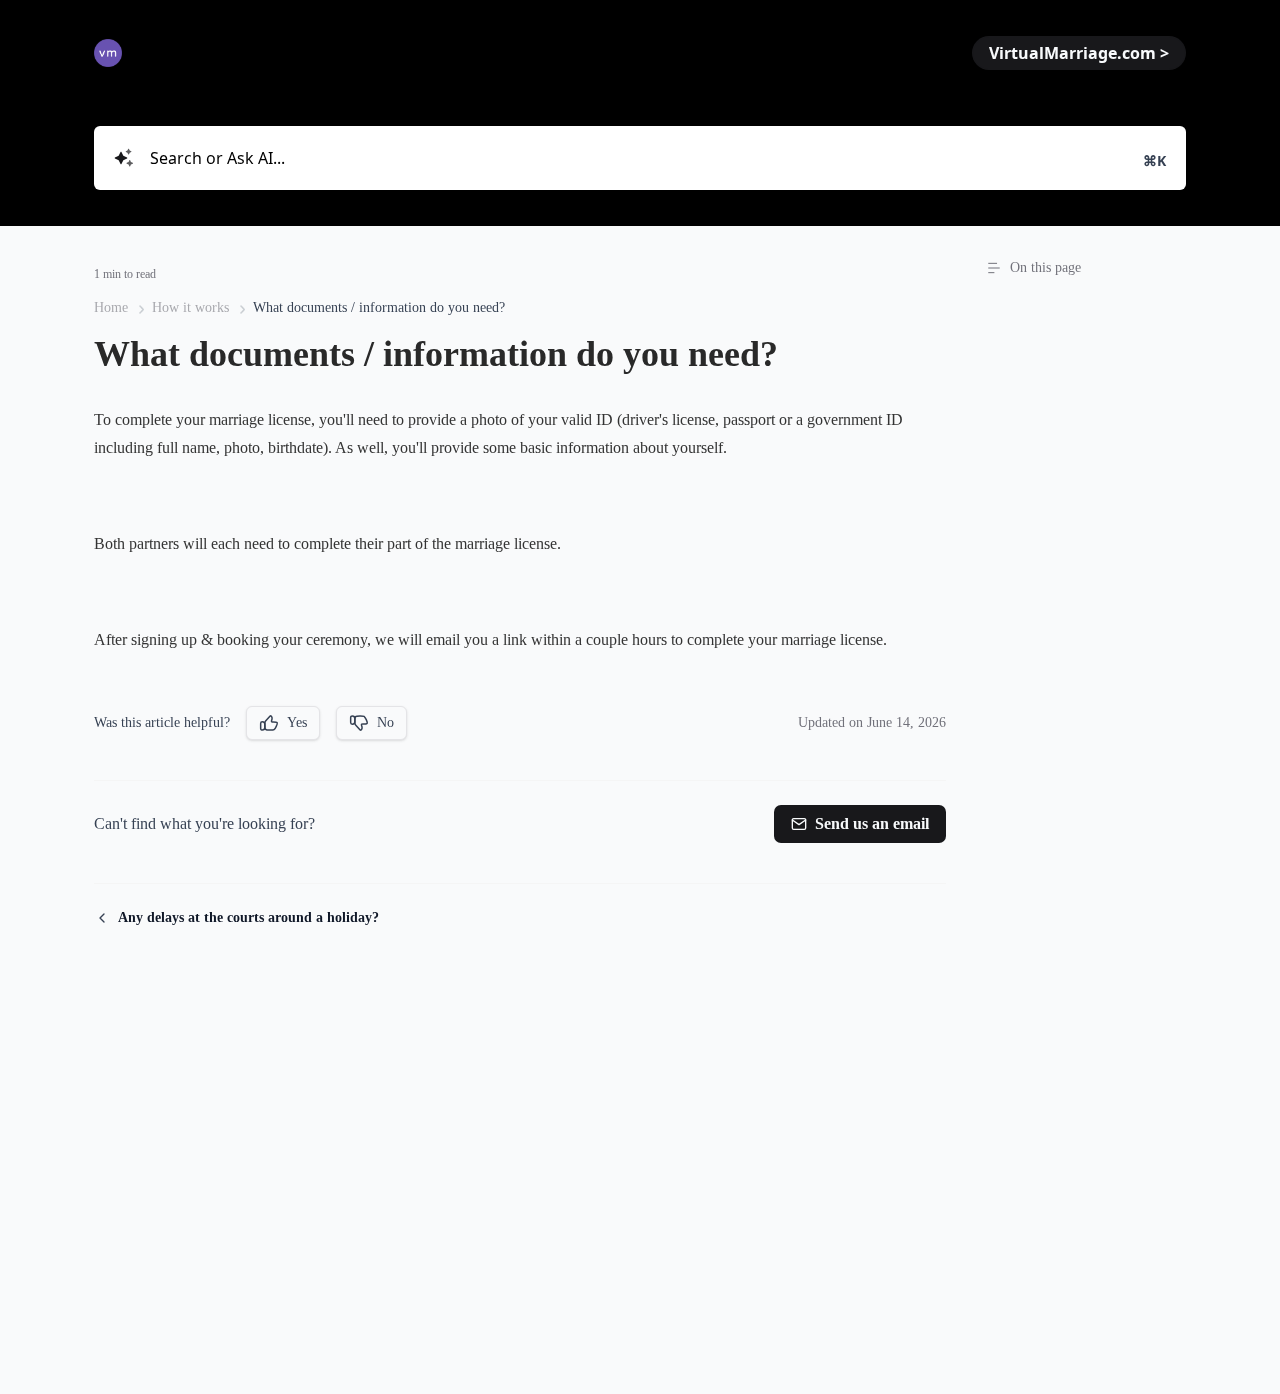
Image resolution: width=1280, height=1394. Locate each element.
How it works (190, 307)
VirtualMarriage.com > (1079, 53)
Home (111, 307)
